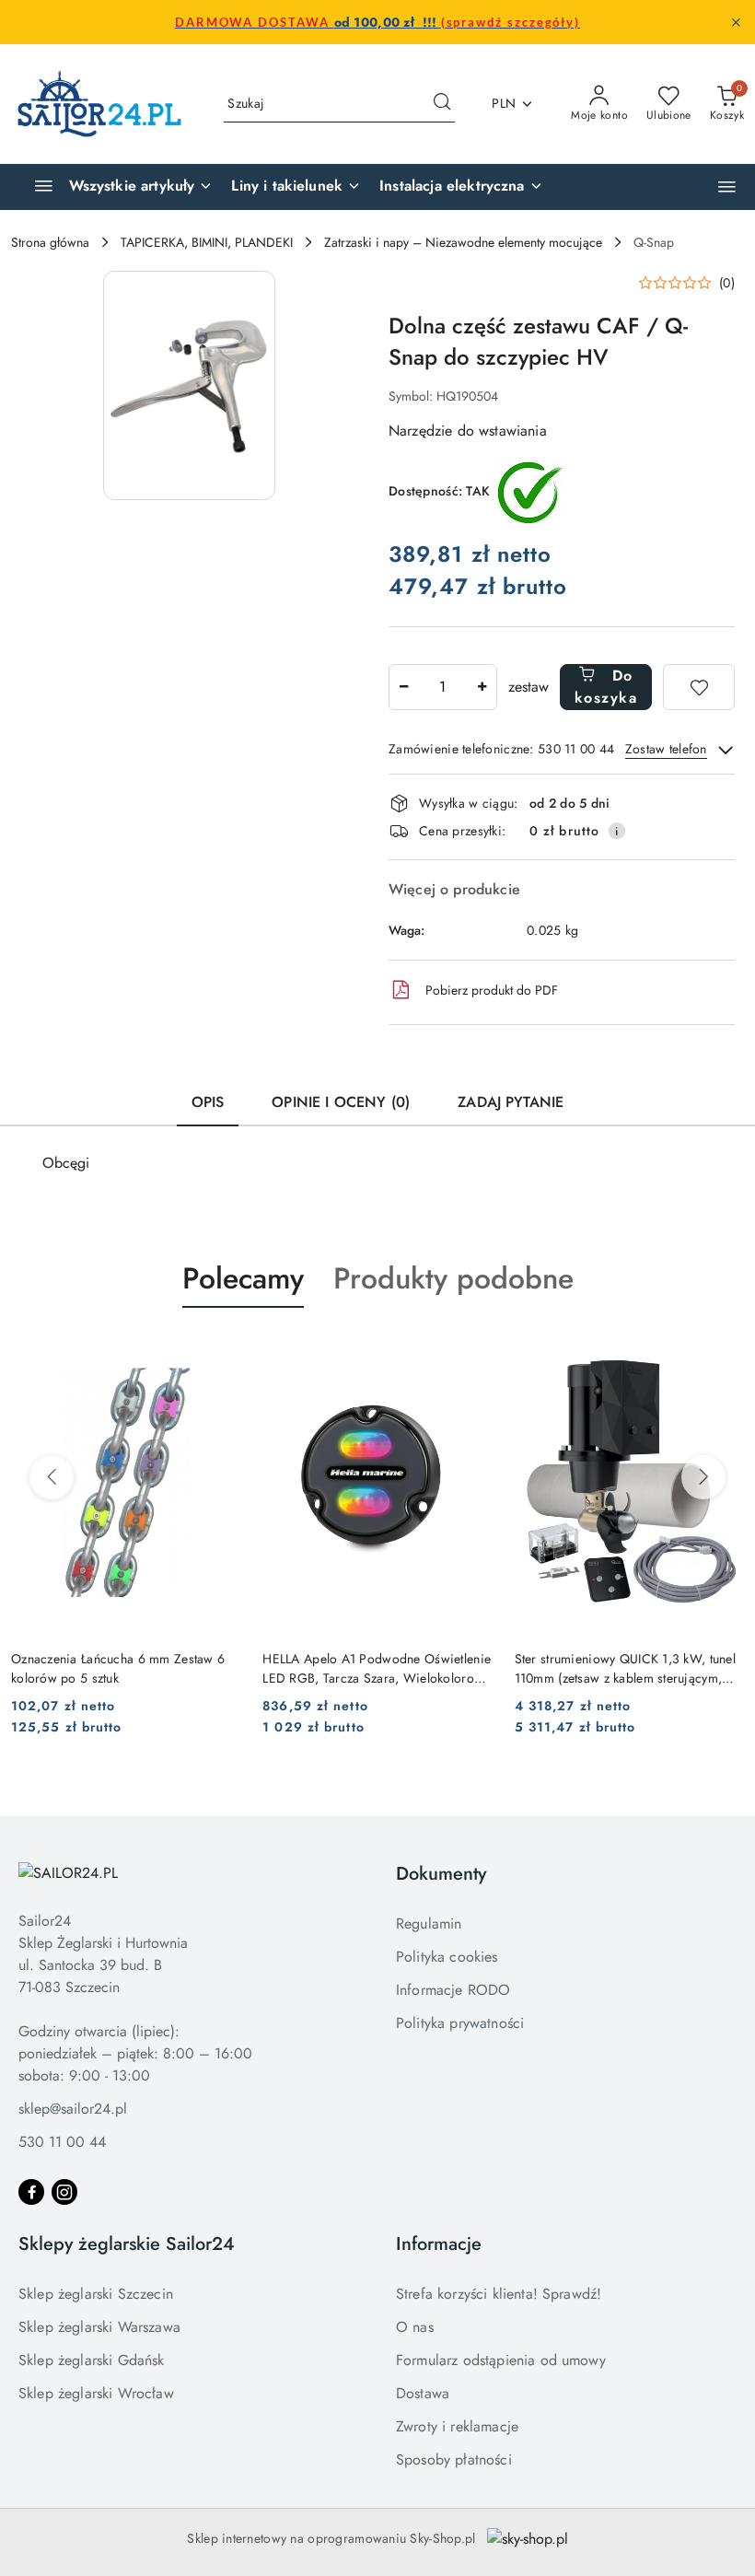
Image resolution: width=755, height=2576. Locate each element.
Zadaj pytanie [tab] (511, 1102)
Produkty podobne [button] (453, 1278)
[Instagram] (64, 2192)
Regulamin (429, 1923)
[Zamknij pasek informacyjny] (736, 22)
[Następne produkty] (703, 1477)
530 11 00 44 (62, 2142)
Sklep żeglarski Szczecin (96, 2294)
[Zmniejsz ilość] (403, 687)
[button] (727, 186)
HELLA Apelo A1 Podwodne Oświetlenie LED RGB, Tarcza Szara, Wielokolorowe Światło (377, 1668)
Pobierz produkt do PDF (492, 990)
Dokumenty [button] (441, 1874)
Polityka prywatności (460, 2023)
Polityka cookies (447, 1957)
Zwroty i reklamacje (457, 2426)
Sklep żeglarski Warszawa (99, 2327)
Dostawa (423, 2393)
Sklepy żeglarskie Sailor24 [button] (127, 2244)
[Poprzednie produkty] (52, 1477)
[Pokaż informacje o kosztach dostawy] (617, 831)
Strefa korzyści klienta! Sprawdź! (499, 2294)
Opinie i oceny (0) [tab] (341, 1102)
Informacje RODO (453, 1990)
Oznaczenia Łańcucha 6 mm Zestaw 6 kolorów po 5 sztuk (118, 1668)
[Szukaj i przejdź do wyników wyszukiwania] (442, 104)
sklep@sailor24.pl (73, 2109)
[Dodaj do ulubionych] (699, 687)
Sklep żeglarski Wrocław (96, 2393)
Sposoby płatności (454, 2459)
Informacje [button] (439, 2244)
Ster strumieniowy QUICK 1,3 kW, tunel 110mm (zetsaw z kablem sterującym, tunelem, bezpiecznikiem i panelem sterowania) (625, 1668)
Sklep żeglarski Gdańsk (92, 2360)
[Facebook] (31, 2192)
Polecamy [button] (243, 1278)
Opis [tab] (208, 1102)
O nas (415, 2327)
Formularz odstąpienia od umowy (501, 2360)
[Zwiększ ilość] (482, 687)
